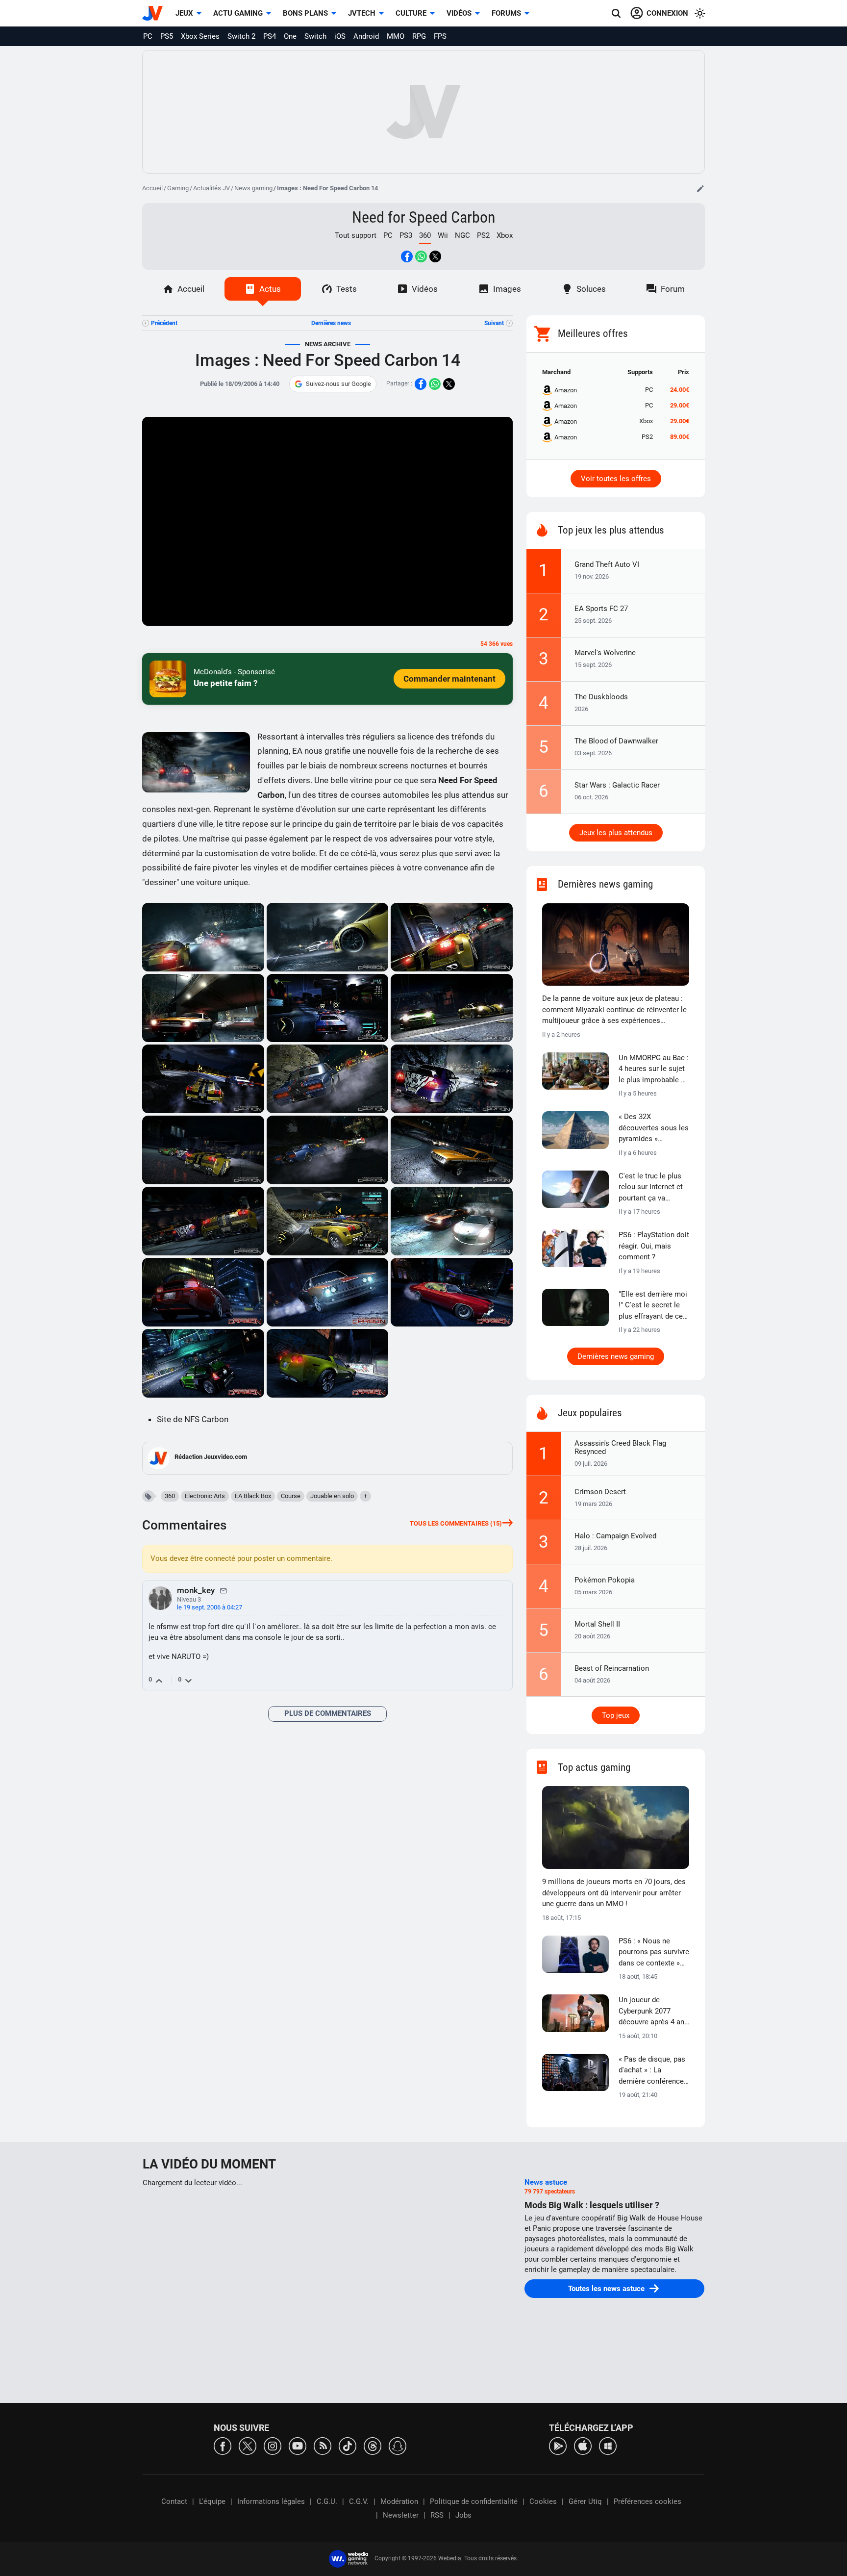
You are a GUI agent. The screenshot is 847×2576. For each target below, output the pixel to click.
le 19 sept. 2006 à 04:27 (210, 1607)
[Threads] (373, 2445)
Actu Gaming (238, 13)
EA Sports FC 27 (601, 609)
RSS (437, 2515)
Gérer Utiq (585, 2501)
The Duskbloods (601, 697)
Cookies (543, 2501)
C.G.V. (359, 2501)
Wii (443, 235)
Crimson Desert (600, 1492)
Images (507, 289)
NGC (462, 235)
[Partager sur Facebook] (407, 256)
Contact (174, 2501)
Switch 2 (241, 36)
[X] (248, 2445)
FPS (440, 36)
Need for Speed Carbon (423, 217)
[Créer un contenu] (700, 188)
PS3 (406, 235)
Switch (315, 36)
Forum (673, 289)
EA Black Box (253, 1496)
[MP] (224, 1590)
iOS (340, 36)
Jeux (184, 13)
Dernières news (331, 323)
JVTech (362, 13)
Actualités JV (212, 188)
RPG (419, 36)
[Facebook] (223, 2445)
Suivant (494, 323)
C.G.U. (327, 2501)
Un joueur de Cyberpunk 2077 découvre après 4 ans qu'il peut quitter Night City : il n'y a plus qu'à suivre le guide (653, 2012)
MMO (396, 36)
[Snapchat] (398, 2445)
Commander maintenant (449, 679)
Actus (270, 289)
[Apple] (583, 2445)
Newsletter (401, 2515)
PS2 (483, 235)
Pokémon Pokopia (605, 1580)
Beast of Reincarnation (612, 1668)
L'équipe (212, 2501)
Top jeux (616, 1715)
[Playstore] (558, 2445)
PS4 (270, 36)
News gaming (253, 188)
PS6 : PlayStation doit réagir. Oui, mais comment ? (654, 1246)
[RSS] (323, 2445)
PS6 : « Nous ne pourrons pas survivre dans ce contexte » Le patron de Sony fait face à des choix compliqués (654, 1953)
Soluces (591, 289)
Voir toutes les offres (616, 479)
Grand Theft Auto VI (607, 564)
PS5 (167, 36)
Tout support (356, 235)
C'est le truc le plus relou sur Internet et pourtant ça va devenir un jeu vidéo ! (653, 1188)
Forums (506, 13)
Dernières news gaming (616, 1356)
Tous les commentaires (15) (456, 1523)
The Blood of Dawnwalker (616, 741)
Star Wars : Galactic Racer (617, 785)
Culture (411, 13)
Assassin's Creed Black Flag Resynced (620, 1447)
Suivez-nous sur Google (338, 384)
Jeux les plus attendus (616, 833)
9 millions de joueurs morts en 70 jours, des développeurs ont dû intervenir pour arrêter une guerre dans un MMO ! (614, 1893)
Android (366, 36)
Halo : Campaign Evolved (615, 1536)
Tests (347, 289)
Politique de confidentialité (474, 2501)
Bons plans (305, 13)
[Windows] (608, 2445)
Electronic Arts (205, 1496)
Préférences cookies (648, 2501)
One (290, 36)
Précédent (164, 323)
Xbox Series (200, 36)
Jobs (463, 2515)
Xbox (505, 235)
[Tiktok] (348, 2445)
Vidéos (459, 13)
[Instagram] (273, 2445)
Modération (399, 2501)
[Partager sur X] (435, 256)
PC (148, 36)
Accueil (152, 188)
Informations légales (271, 2501)
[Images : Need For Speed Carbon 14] (203, 937)
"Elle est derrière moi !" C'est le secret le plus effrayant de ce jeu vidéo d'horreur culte (653, 1306)
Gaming (178, 188)
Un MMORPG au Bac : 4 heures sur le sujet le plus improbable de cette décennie (654, 1070)
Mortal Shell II (597, 1624)
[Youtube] (298, 2445)
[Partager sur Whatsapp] (421, 256)
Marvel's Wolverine (605, 653)
